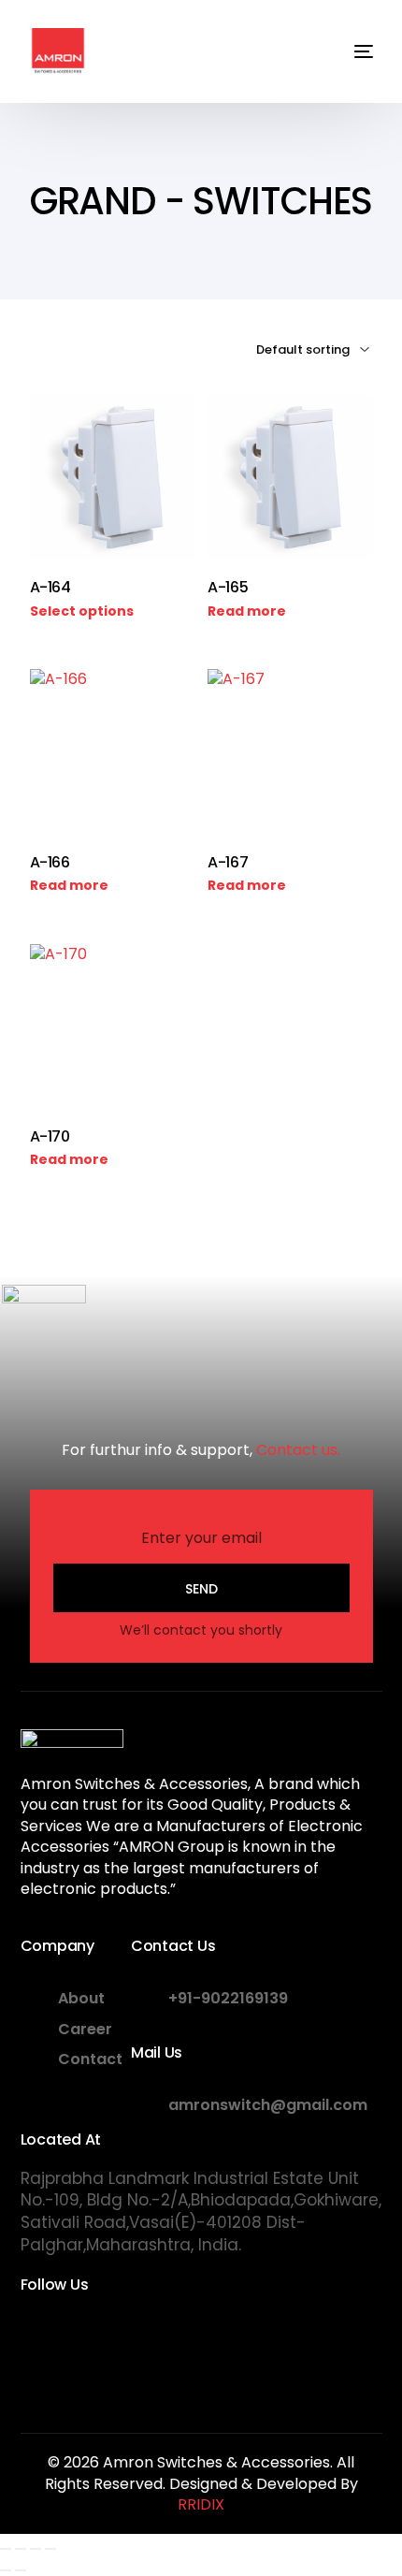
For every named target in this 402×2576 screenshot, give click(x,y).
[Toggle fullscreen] (21, 2549)
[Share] (36, 2549)
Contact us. (298, 1450)
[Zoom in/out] (6, 2549)
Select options (82, 611)
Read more (247, 611)
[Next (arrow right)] (21, 2570)
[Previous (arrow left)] (6, 2570)
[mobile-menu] (350, 51)
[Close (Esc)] (50, 2549)
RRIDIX (201, 2504)
